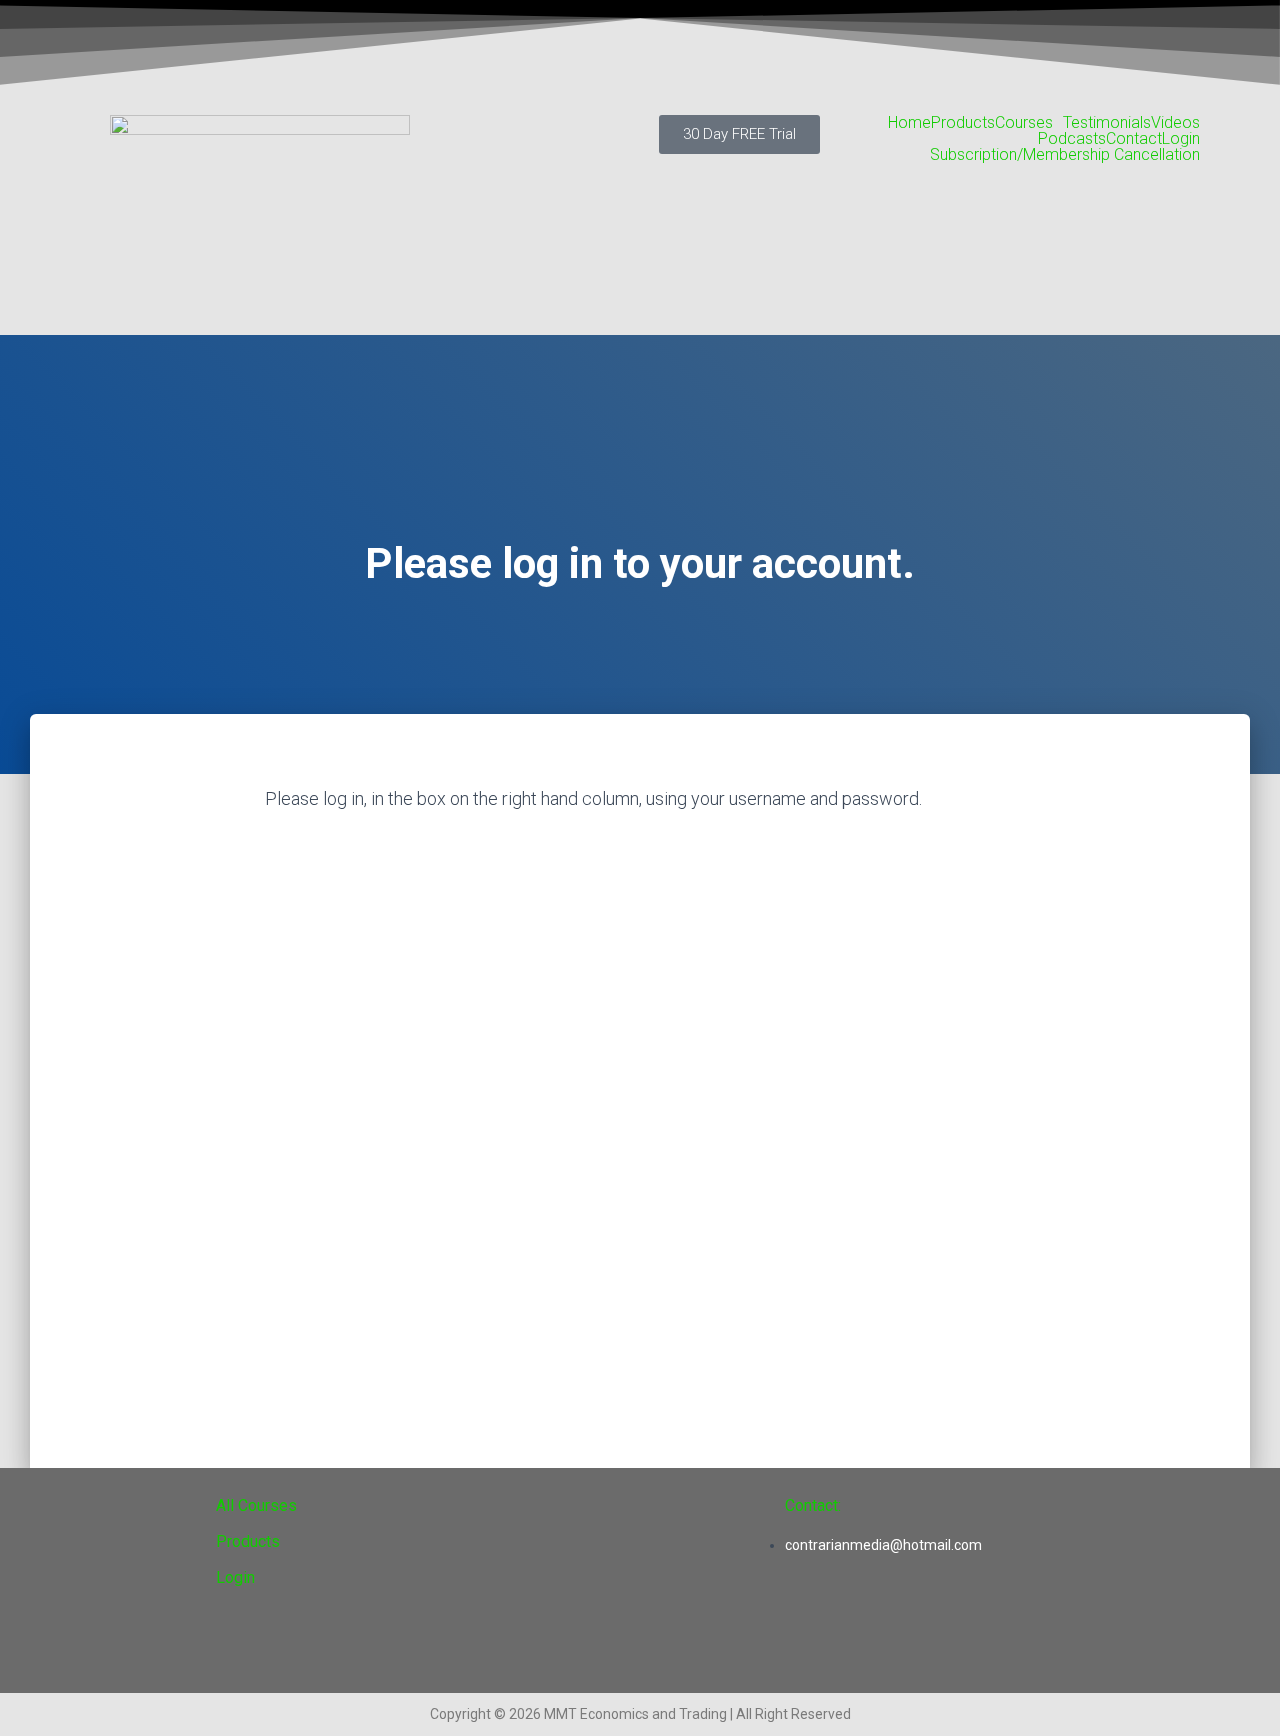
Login (1181, 139)
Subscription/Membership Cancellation (1065, 155)
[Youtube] (886, 1632)
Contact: (813, 1505)
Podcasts (1072, 139)
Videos (1175, 123)
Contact (1134, 139)
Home (909, 123)
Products (963, 123)
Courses (1024, 123)
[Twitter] (810, 1632)
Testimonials (1107, 123)
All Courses (256, 1505)
